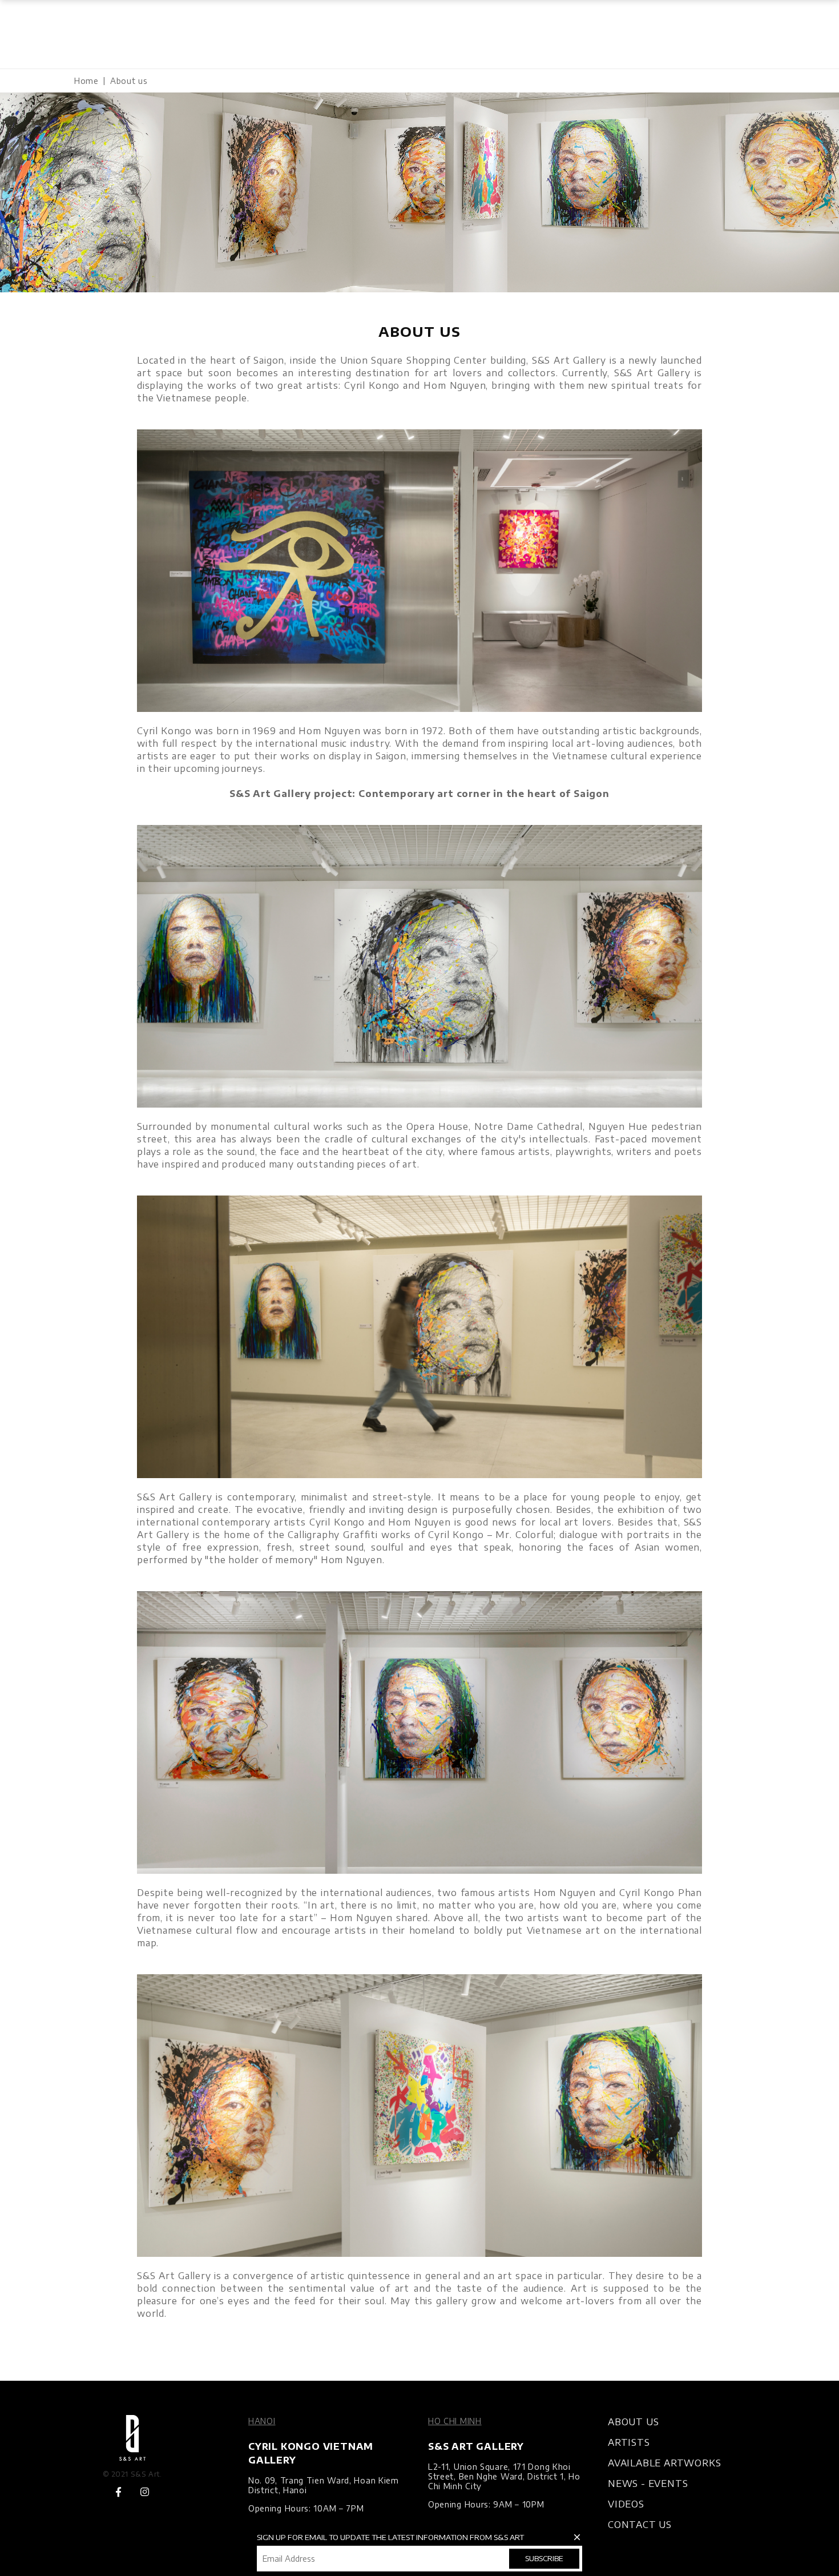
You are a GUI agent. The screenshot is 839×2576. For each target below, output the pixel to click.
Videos (626, 2504)
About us (633, 2422)
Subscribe (544, 2558)
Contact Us (640, 2525)
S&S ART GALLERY (476, 2446)
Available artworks (664, 2463)
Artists (629, 2442)
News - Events (648, 2484)
